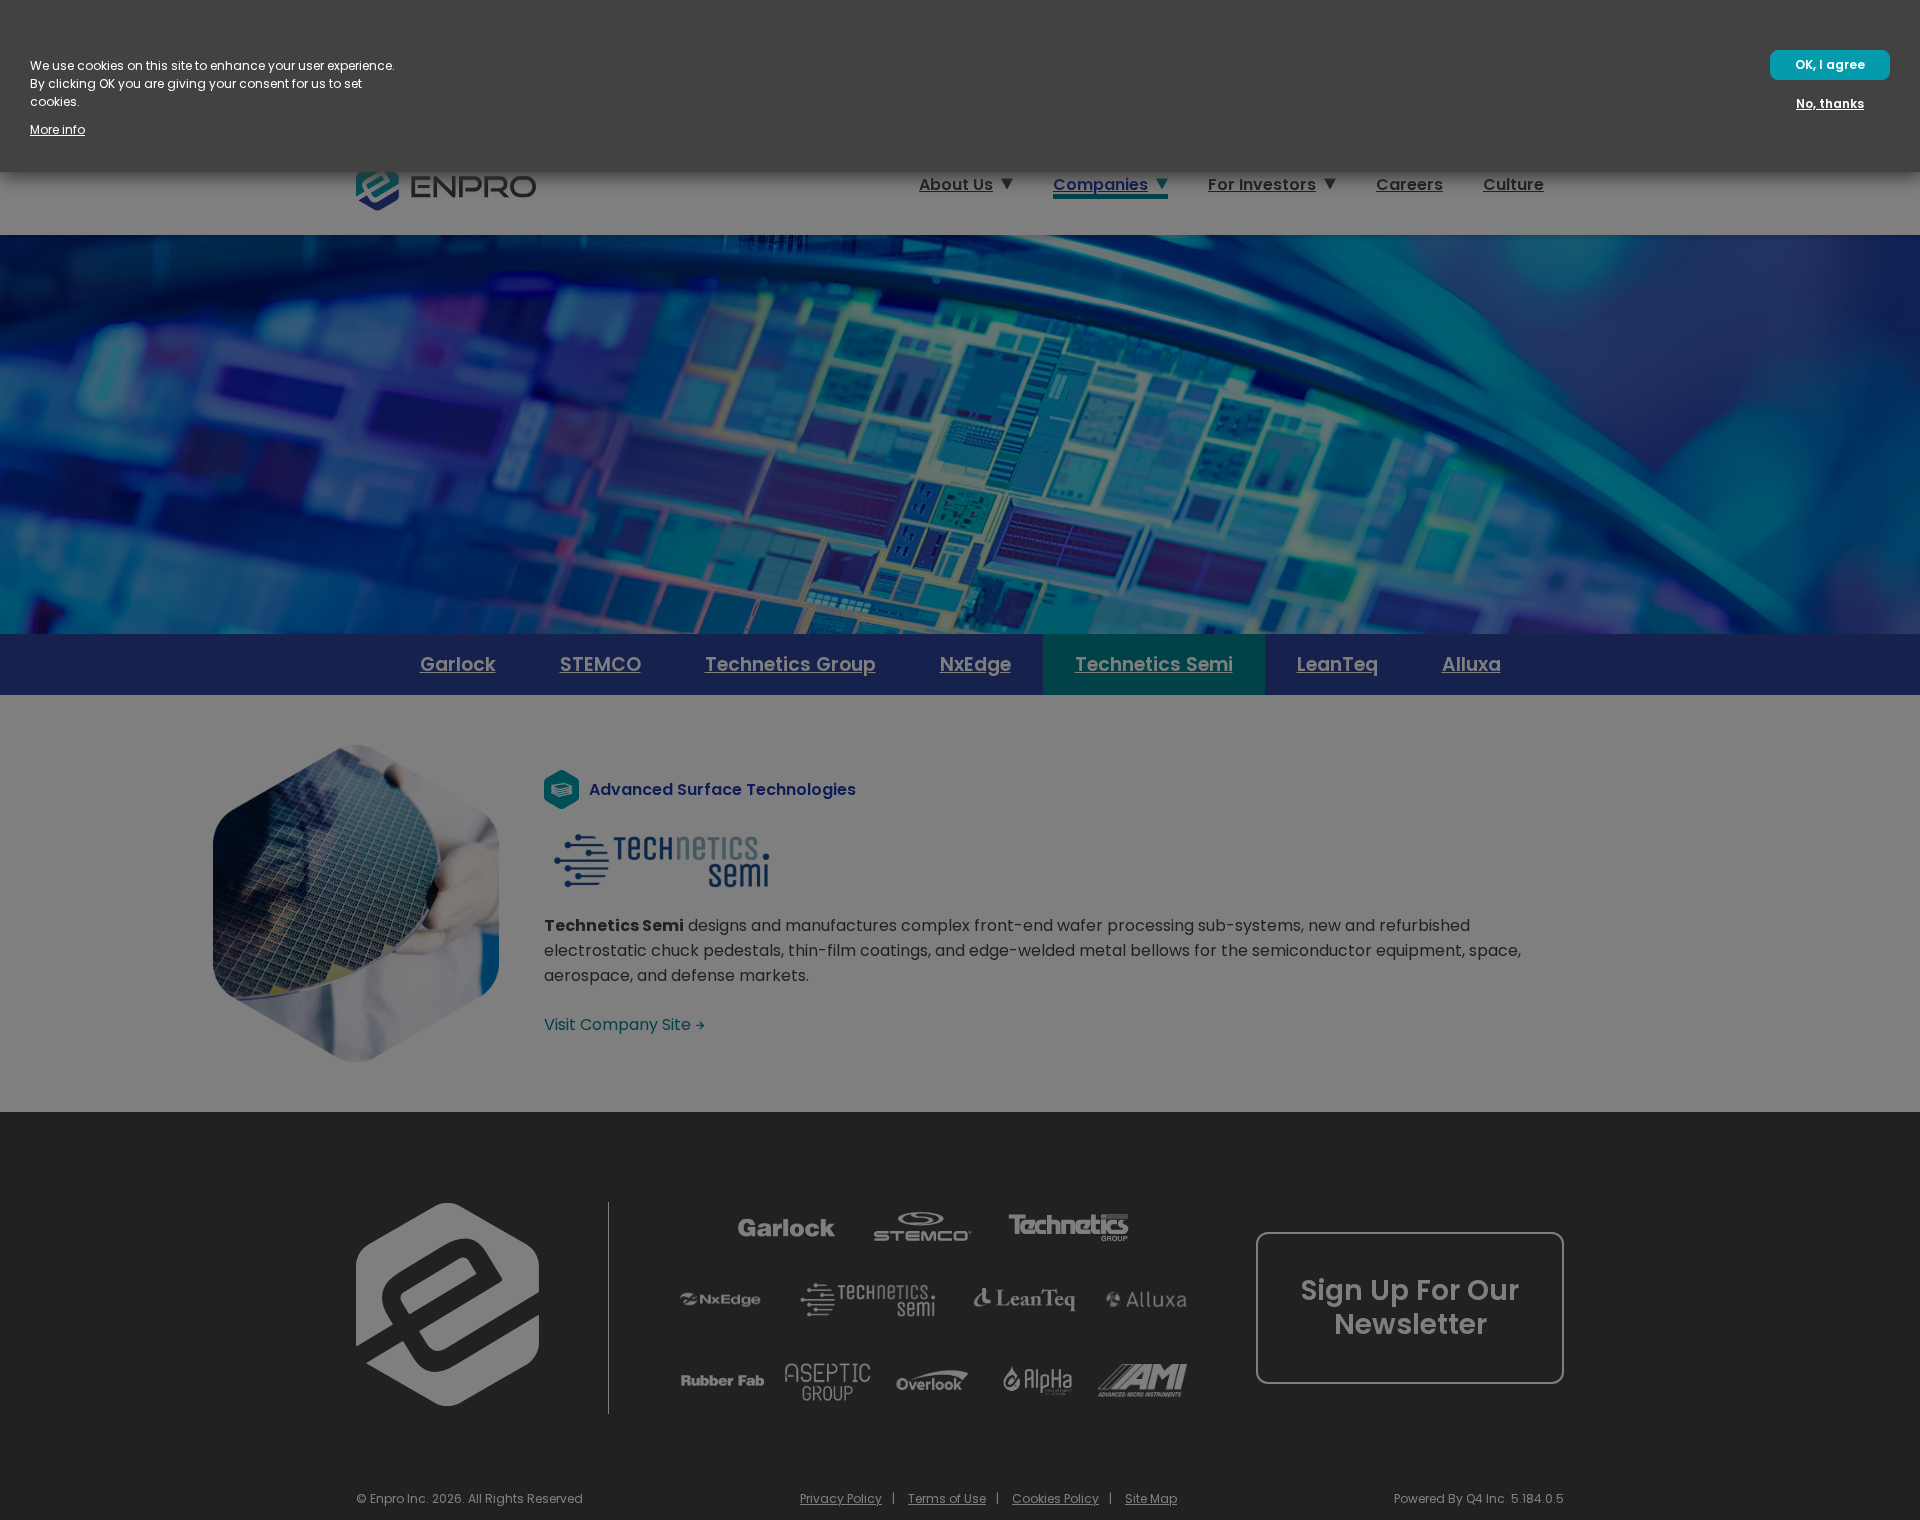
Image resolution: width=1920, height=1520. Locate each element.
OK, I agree (1830, 64)
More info (57, 129)
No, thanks (1830, 103)
